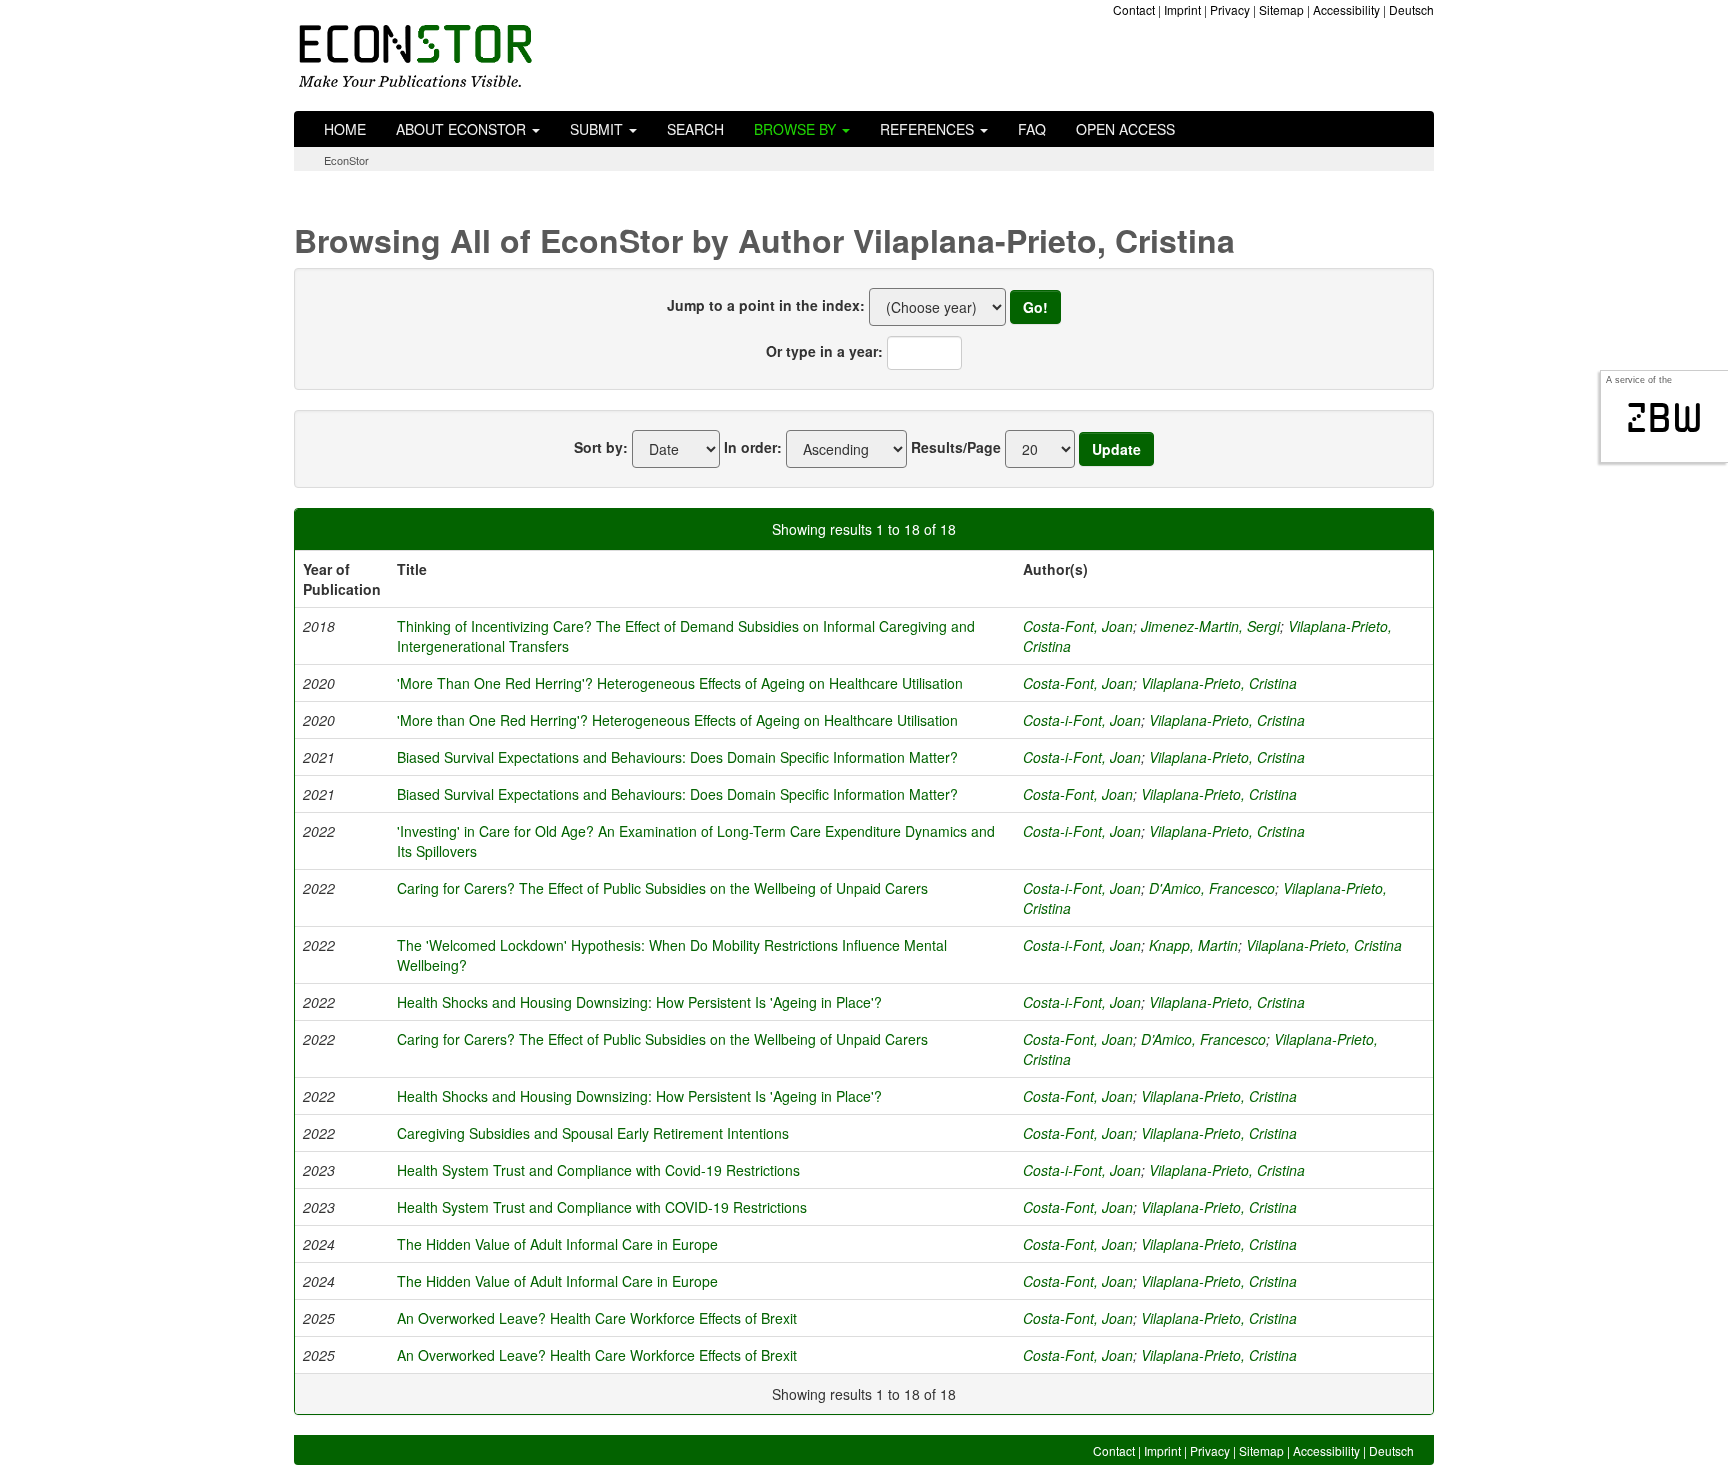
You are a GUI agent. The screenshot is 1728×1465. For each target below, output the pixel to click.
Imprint (1182, 9)
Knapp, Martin (1193, 945)
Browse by (797, 129)
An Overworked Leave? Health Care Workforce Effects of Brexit (597, 1318)
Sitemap (1281, 9)
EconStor (346, 160)
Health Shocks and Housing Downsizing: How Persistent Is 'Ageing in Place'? (639, 1002)
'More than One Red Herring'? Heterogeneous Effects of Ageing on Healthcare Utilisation (677, 720)
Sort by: (601, 447)
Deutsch (1411, 9)
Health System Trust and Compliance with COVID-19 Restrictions (602, 1207)
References (929, 129)
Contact (1134, 9)
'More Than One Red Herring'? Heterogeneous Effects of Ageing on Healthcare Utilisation (680, 683)
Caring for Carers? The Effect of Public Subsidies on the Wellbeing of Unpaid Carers (662, 888)
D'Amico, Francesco (1212, 888)
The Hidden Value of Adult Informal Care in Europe (557, 1244)
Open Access (1125, 129)
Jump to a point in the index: (766, 305)
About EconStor (463, 129)
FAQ (1032, 129)
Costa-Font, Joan (1078, 626)
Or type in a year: (824, 351)
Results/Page (956, 447)
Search (695, 129)
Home (345, 129)
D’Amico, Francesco (1203, 1039)
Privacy (1230, 9)
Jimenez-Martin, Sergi (1210, 626)
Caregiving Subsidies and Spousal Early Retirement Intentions (593, 1133)
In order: (753, 447)
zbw (1664, 418)
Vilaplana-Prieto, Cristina (1219, 683)
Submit (598, 129)
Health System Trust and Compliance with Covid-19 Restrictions (598, 1170)
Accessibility (1346, 9)
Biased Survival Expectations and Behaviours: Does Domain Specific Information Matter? (677, 757)
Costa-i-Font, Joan (1082, 720)
